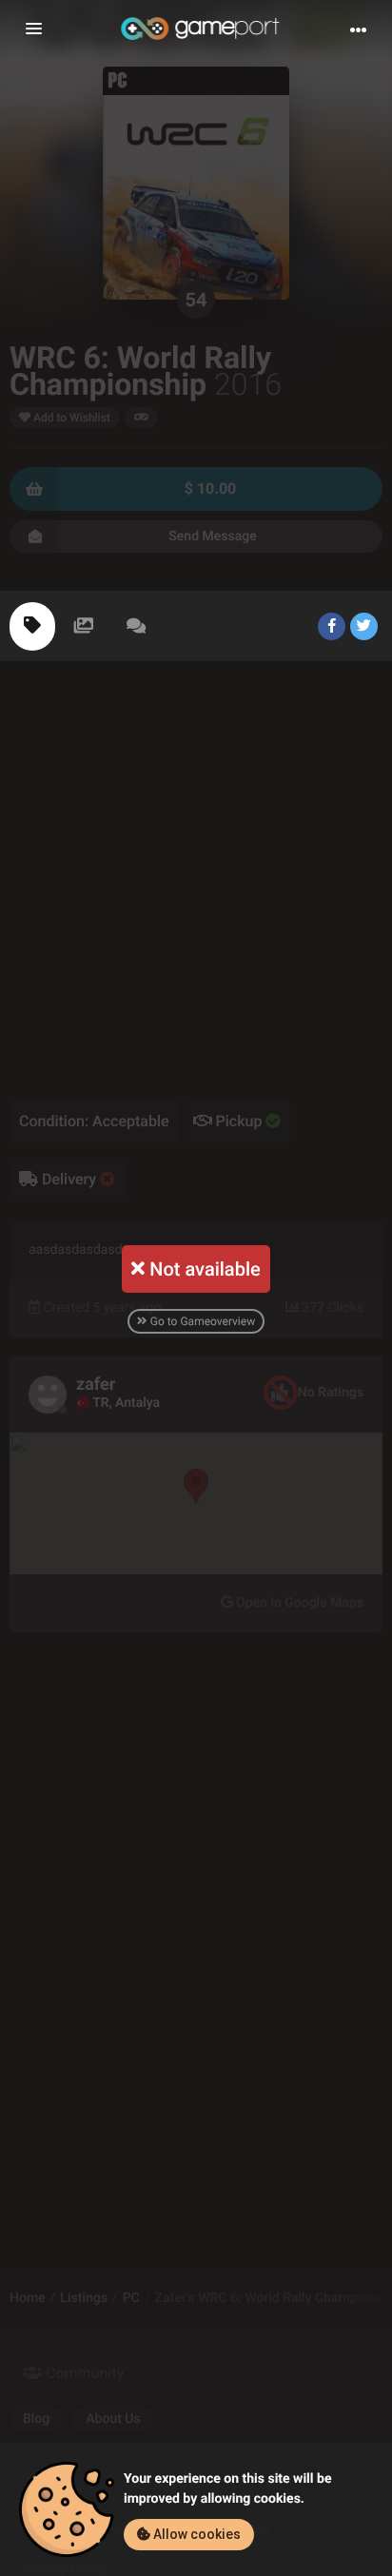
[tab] (32, 626)
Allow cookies (196, 2534)
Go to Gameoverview (201, 1321)
